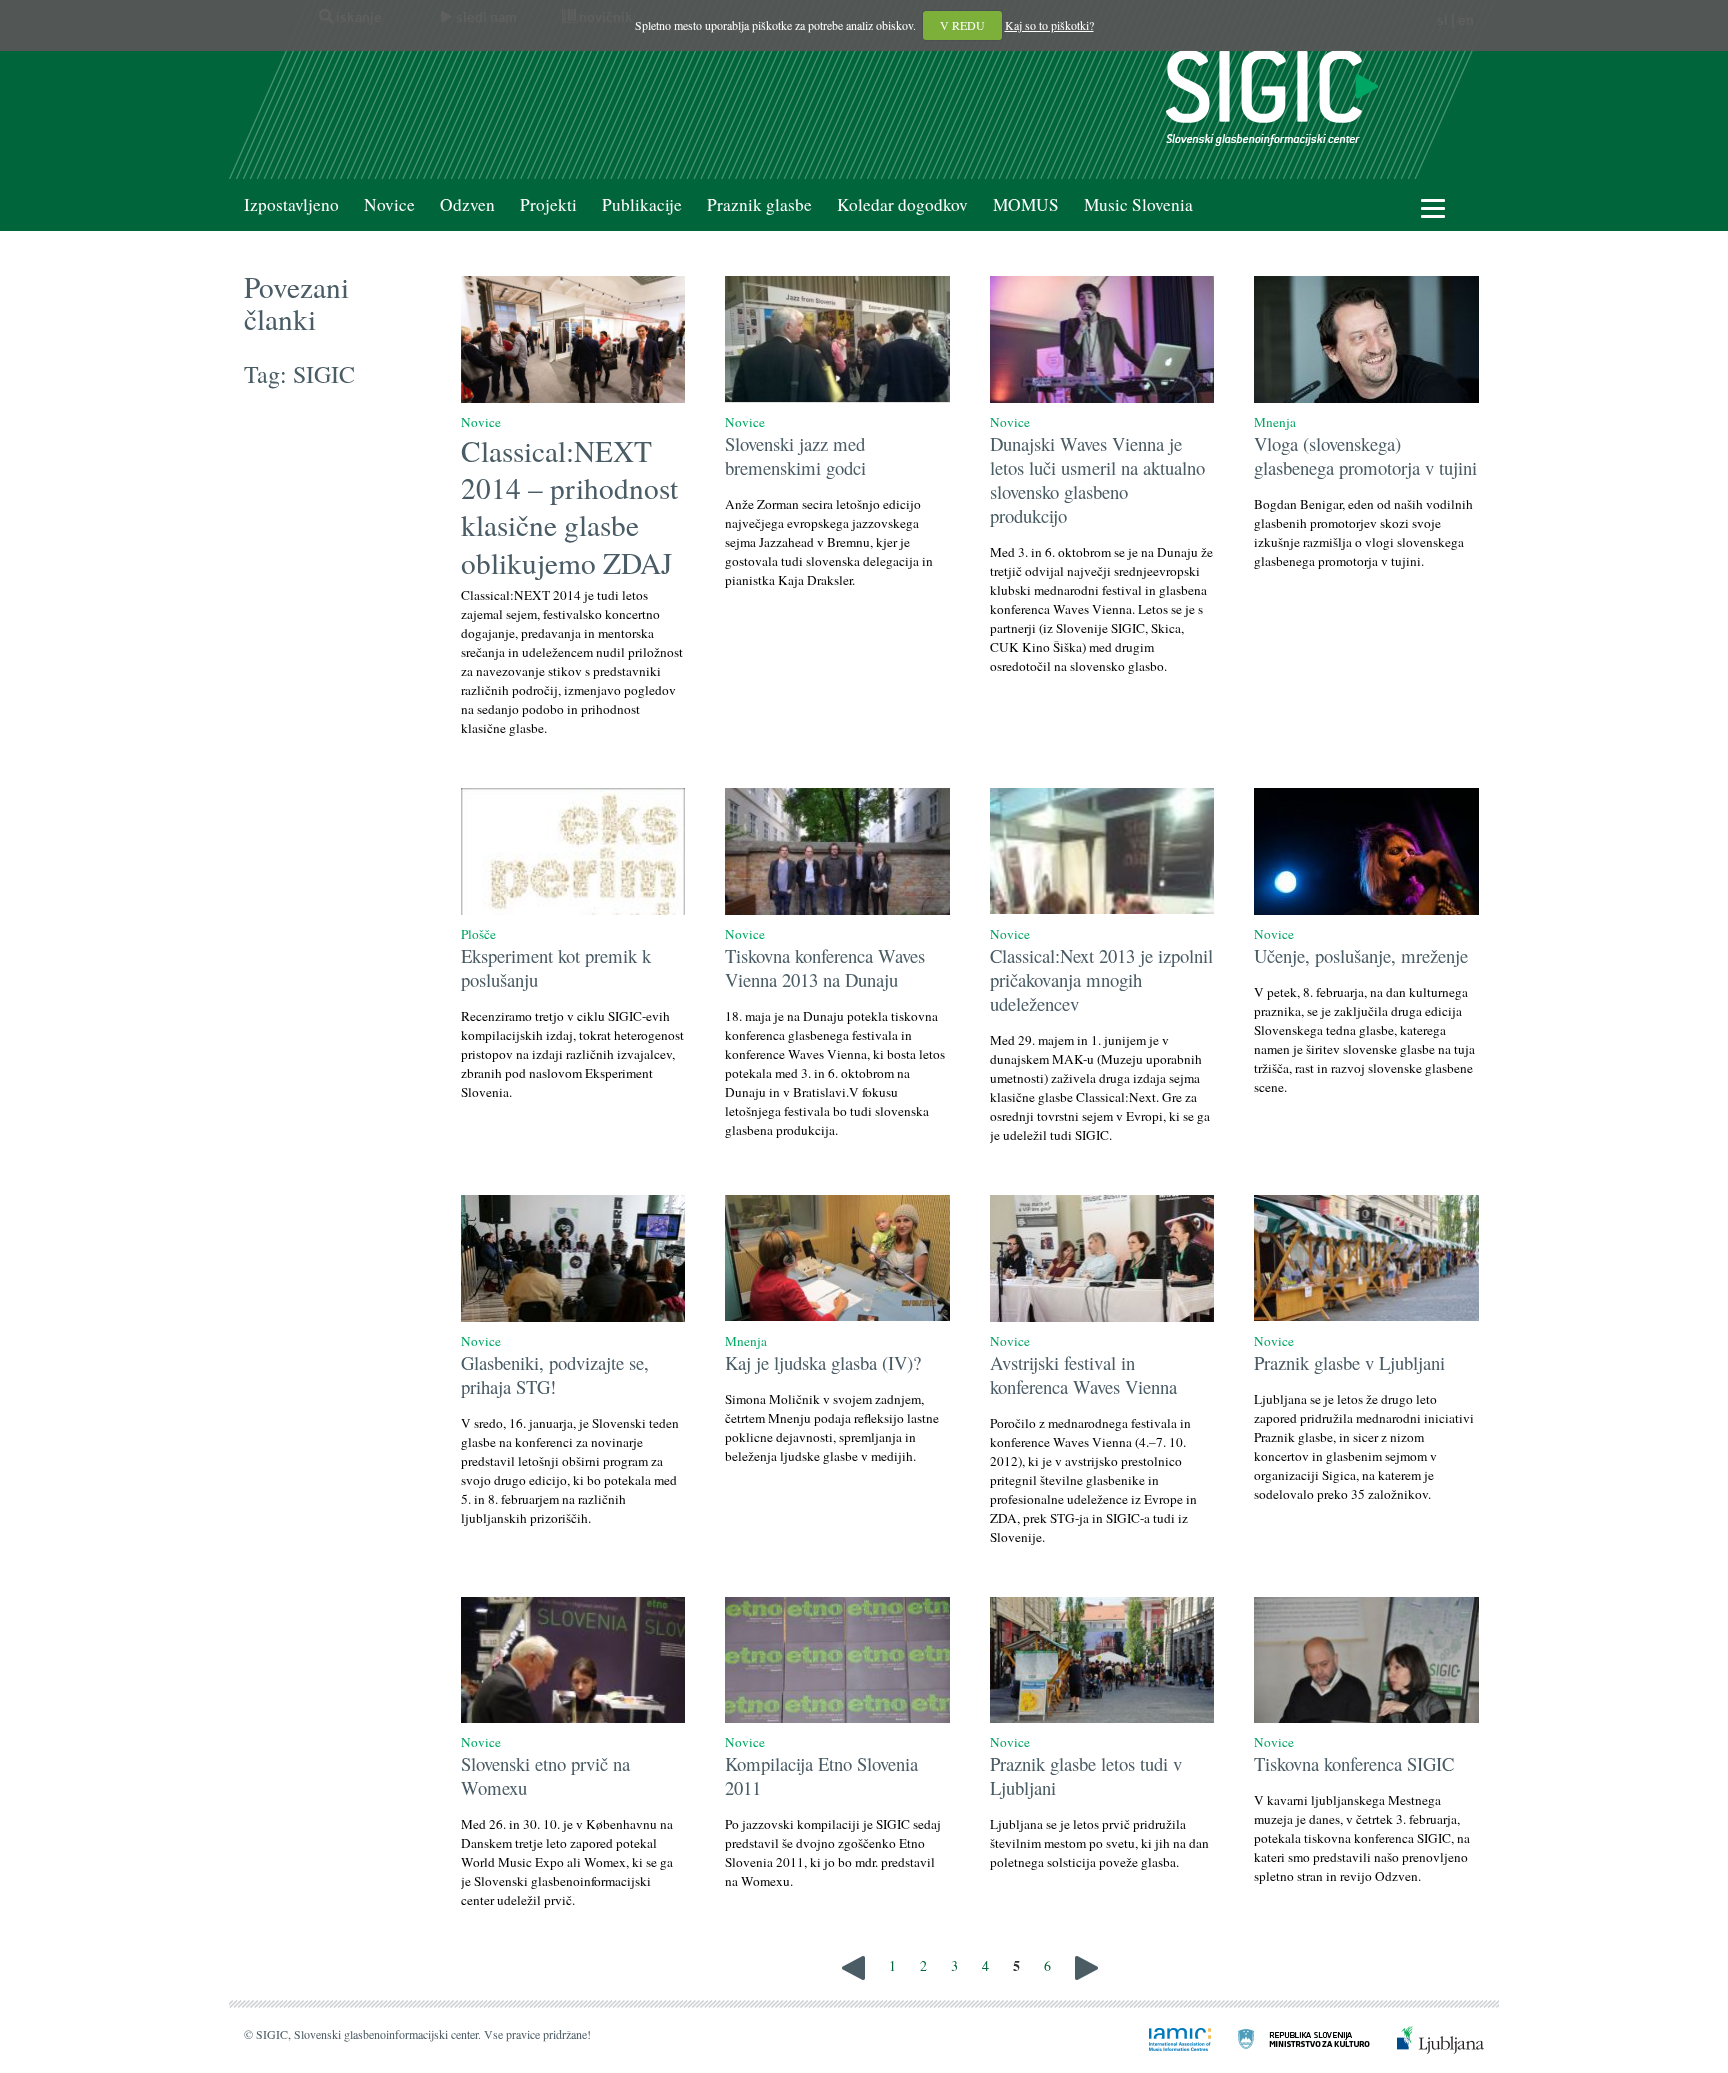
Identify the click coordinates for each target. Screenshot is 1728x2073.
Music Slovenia (1138, 204)
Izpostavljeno (291, 204)
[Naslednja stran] (1086, 1965)
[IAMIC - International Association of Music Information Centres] (1168, 2037)
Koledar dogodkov (902, 204)
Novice (389, 204)
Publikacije (642, 204)
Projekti (548, 204)
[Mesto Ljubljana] (1428, 2037)
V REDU (962, 25)
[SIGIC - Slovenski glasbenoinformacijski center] (1272, 95)
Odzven (467, 204)
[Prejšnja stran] (853, 1965)
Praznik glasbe (759, 204)
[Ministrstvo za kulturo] (1292, 2037)
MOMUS (1026, 204)
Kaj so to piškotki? (1049, 25)
